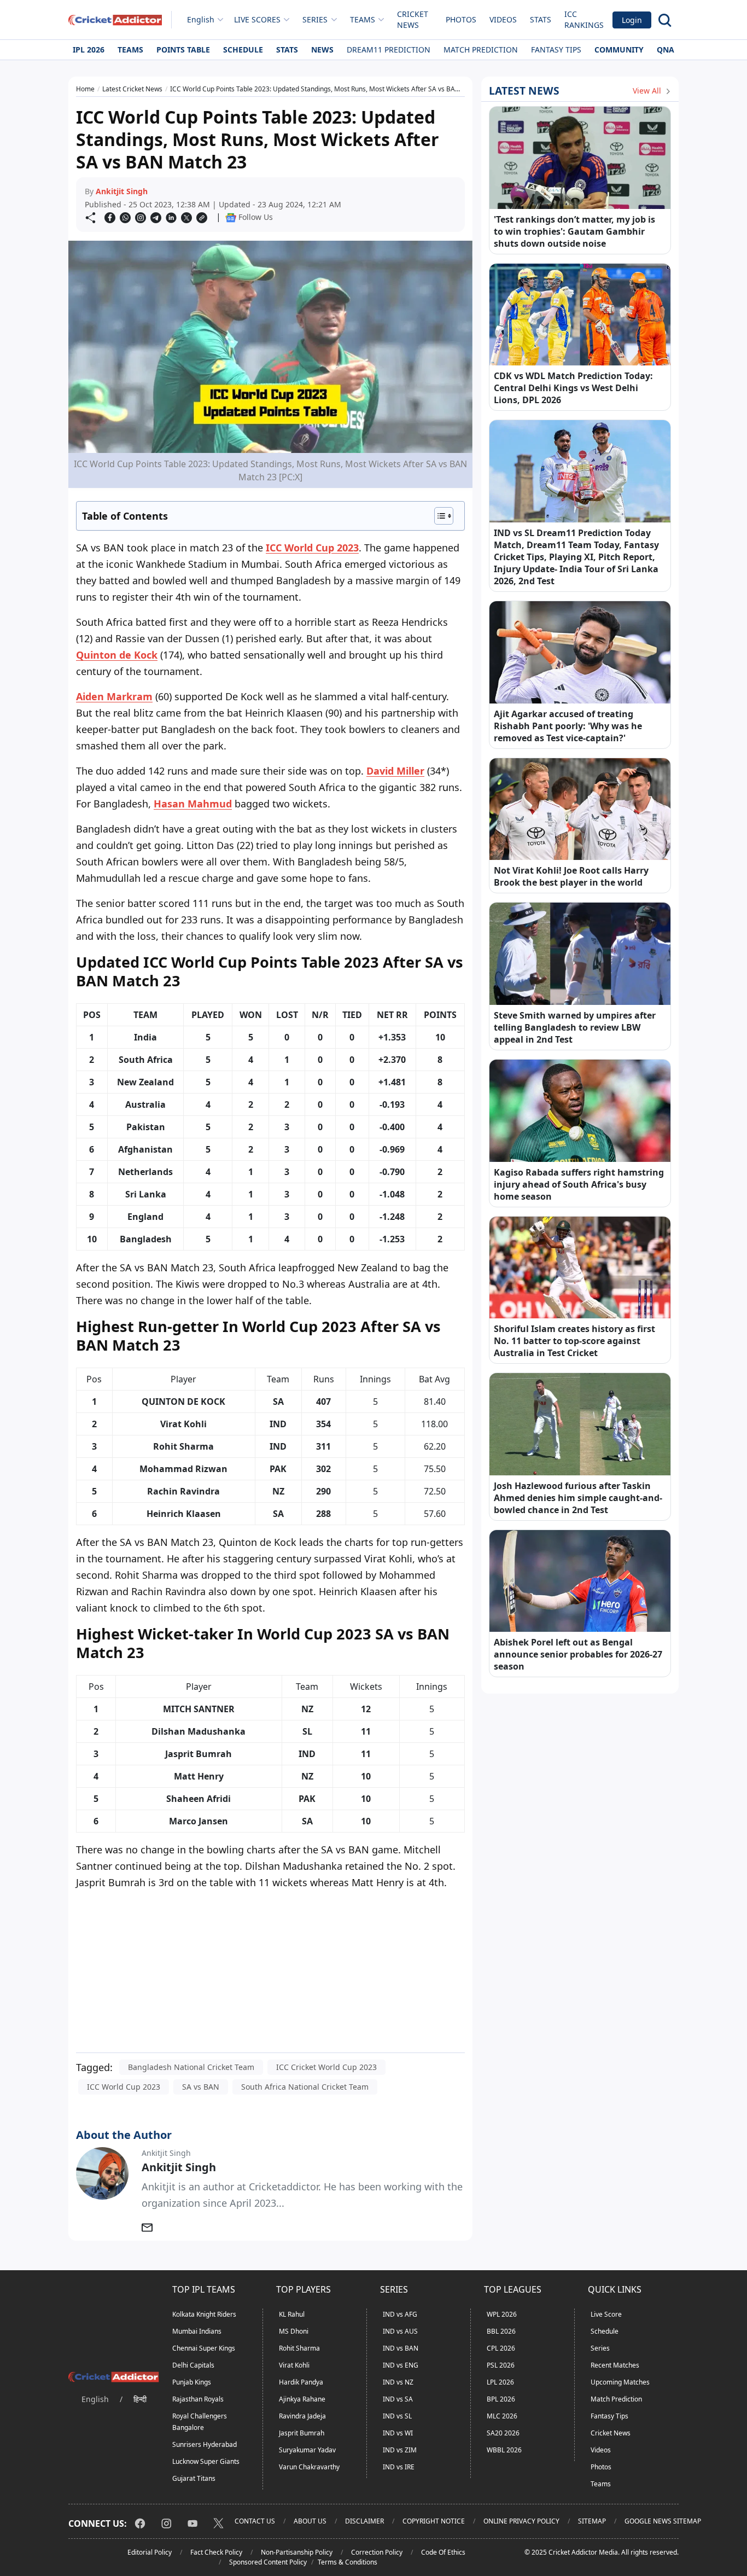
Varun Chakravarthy (309, 2467)
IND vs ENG (401, 2365)
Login (632, 20)
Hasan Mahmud (193, 804)
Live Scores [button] (257, 19)
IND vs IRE (399, 2467)
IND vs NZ (398, 2382)
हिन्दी (140, 2399)
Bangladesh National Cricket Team (191, 2067)
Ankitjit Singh (122, 191)
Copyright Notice (434, 2521)
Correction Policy (377, 2552)
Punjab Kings (192, 2382)
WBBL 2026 (504, 2450)
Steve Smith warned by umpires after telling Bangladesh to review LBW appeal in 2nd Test (575, 1027)
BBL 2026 (501, 2331)
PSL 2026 (501, 2365)
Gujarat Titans (194, 2478)
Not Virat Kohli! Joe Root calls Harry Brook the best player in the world (571, 876)
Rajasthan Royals (198, 2399)
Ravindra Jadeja (302, 2416)
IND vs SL (397, 2416)
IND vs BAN (401, 2348)
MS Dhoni (294, 2331)
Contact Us (255, 2521)
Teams (130, 50)
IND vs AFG (400, 2314)
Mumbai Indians (197, 2331)
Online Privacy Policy (521, 2521)
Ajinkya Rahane (302, 2399)
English (201, 19)
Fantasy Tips (556, 50)
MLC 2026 (502, 2416)
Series (600, 2348)
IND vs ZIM (400, 2450)
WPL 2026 (502, 2314)
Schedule (243, 50)
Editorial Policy (150, 2552)
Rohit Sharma (299, 2348)
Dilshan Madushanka (199, 1731)
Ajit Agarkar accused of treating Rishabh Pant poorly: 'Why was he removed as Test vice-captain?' (568, 726)
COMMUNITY (619, 50)
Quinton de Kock (117, 655)
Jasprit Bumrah (302, 2433)
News (322, 50)
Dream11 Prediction (389, 50)
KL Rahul (292, 2314)
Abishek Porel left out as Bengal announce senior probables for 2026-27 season (578, 1654)
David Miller (395, 771)
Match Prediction (481, 50)
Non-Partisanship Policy (297, 2552)
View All (648, 91)
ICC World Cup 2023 (312, 548)
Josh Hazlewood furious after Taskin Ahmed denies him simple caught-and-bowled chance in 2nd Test (578, 1498)
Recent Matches (615, 2365)
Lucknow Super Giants (206, 2461)
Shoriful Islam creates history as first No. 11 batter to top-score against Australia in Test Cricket (574, 1341)
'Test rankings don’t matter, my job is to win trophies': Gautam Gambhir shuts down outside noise (574, 231)
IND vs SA (398, 2399)
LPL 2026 (500, 2382)
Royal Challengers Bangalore (200, 2422)
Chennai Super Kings (204, 2348)
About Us (310, 2521)
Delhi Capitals (193, 2365)
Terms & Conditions (348, 2562)
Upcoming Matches (620, 2382)
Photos (461, 19)
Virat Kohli (294, 2365)
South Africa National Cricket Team (305, 2087)
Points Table (183, 50)
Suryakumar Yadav (307, 2450)
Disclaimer (364, 2521)
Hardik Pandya (301, 2382)
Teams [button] (363, 19)
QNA (666, 50)
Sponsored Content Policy (268, 2562)
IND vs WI (398, 2433)
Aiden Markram (114, 696)
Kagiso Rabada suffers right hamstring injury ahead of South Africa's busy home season (579, 1184)
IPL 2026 (89, 50)
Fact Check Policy (216, 2552)
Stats (541, 19)
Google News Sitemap (663, 2521)
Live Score (606, 2314)
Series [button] (315, 19)
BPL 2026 (501, 2399)
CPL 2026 (501, 2348)
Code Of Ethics (443, 2552)
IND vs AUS (400, 2331)
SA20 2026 (503, 2433)
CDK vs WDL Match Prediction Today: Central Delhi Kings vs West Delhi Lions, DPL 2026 (573, 388)
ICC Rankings (584, 19)
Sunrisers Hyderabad (205, 2444)
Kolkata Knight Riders (204, 2314)
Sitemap (592, 2521)
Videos (503, 19)
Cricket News (413, 19)
